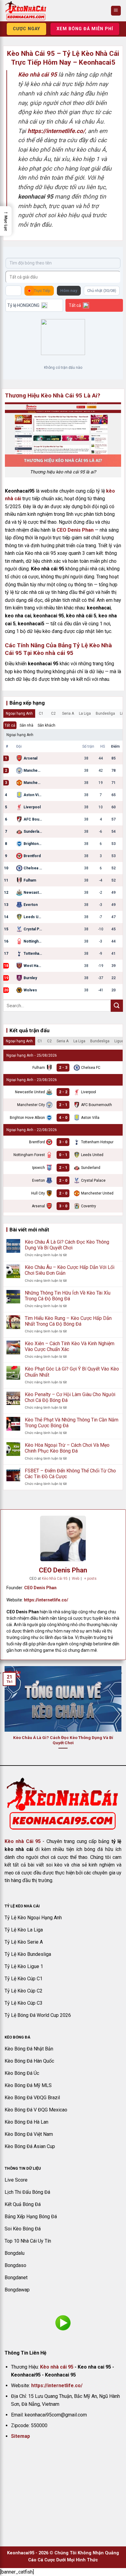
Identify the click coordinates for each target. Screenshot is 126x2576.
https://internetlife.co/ (46, 1600)
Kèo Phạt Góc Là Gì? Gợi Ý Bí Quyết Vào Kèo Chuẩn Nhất (72, 1372)
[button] (6, 221)
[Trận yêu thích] (13, 291)
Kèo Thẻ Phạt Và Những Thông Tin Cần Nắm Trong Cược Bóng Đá (72, 1423)
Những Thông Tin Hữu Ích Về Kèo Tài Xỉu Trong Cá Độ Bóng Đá (68, 1296)
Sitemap (20, 2436)
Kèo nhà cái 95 (57, 2367)
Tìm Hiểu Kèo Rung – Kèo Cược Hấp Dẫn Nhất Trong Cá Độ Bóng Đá (68, 1321)
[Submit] (117, 1006)
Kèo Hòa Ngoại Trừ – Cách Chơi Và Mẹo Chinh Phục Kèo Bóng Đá (67, 1448)
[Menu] (116, 11)
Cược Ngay (26, 29)
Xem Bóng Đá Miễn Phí (85, 29)
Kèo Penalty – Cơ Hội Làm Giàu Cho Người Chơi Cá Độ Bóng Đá (70, 1397)
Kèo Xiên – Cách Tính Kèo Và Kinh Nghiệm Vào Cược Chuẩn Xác (70, 1346)
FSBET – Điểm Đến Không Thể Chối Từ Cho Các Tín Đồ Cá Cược (70, 1474)
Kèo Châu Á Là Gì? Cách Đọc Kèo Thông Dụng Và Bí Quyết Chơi (67, 1245)
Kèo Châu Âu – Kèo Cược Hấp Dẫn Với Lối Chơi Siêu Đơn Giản (70, 1270)
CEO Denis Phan (75, 530)
